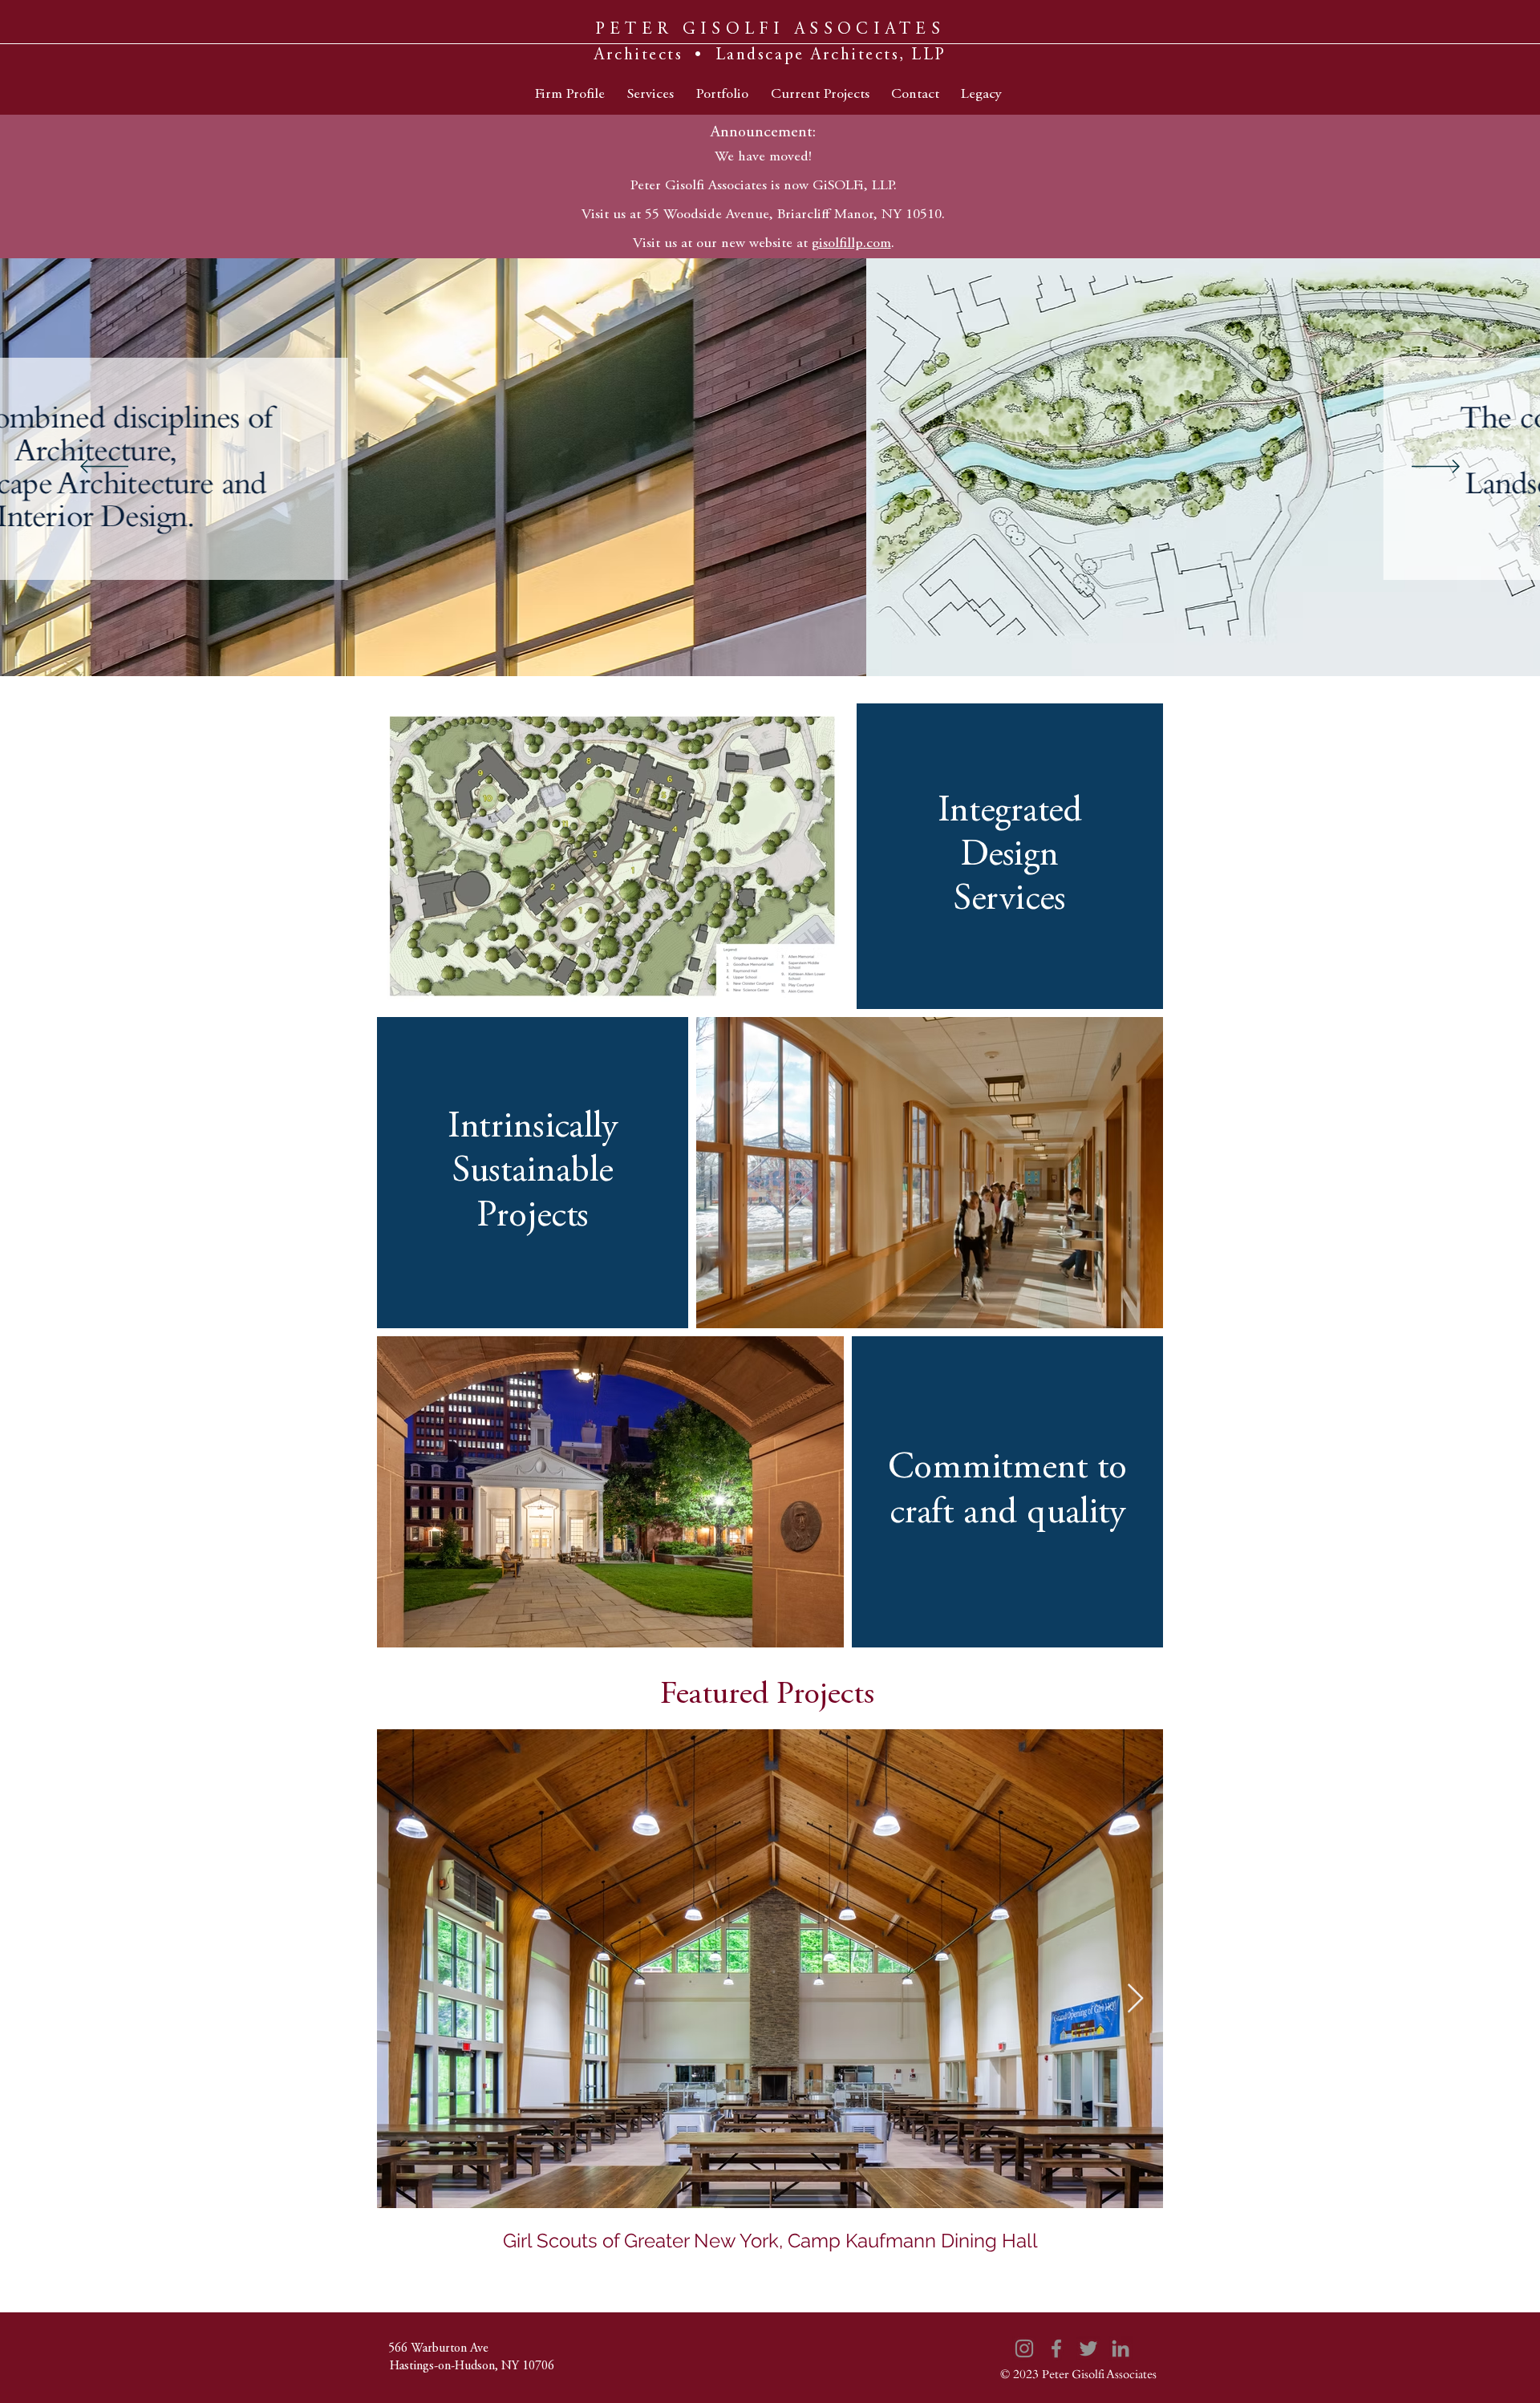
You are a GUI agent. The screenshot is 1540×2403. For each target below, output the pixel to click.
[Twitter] (1088, 2348)
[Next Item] (1135, 1999)
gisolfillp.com (851, 244)
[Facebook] (1056, 2348)
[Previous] (104, 468)
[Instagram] (1024, 2348)
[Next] (1436, 468)
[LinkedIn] (1121, 2348)
